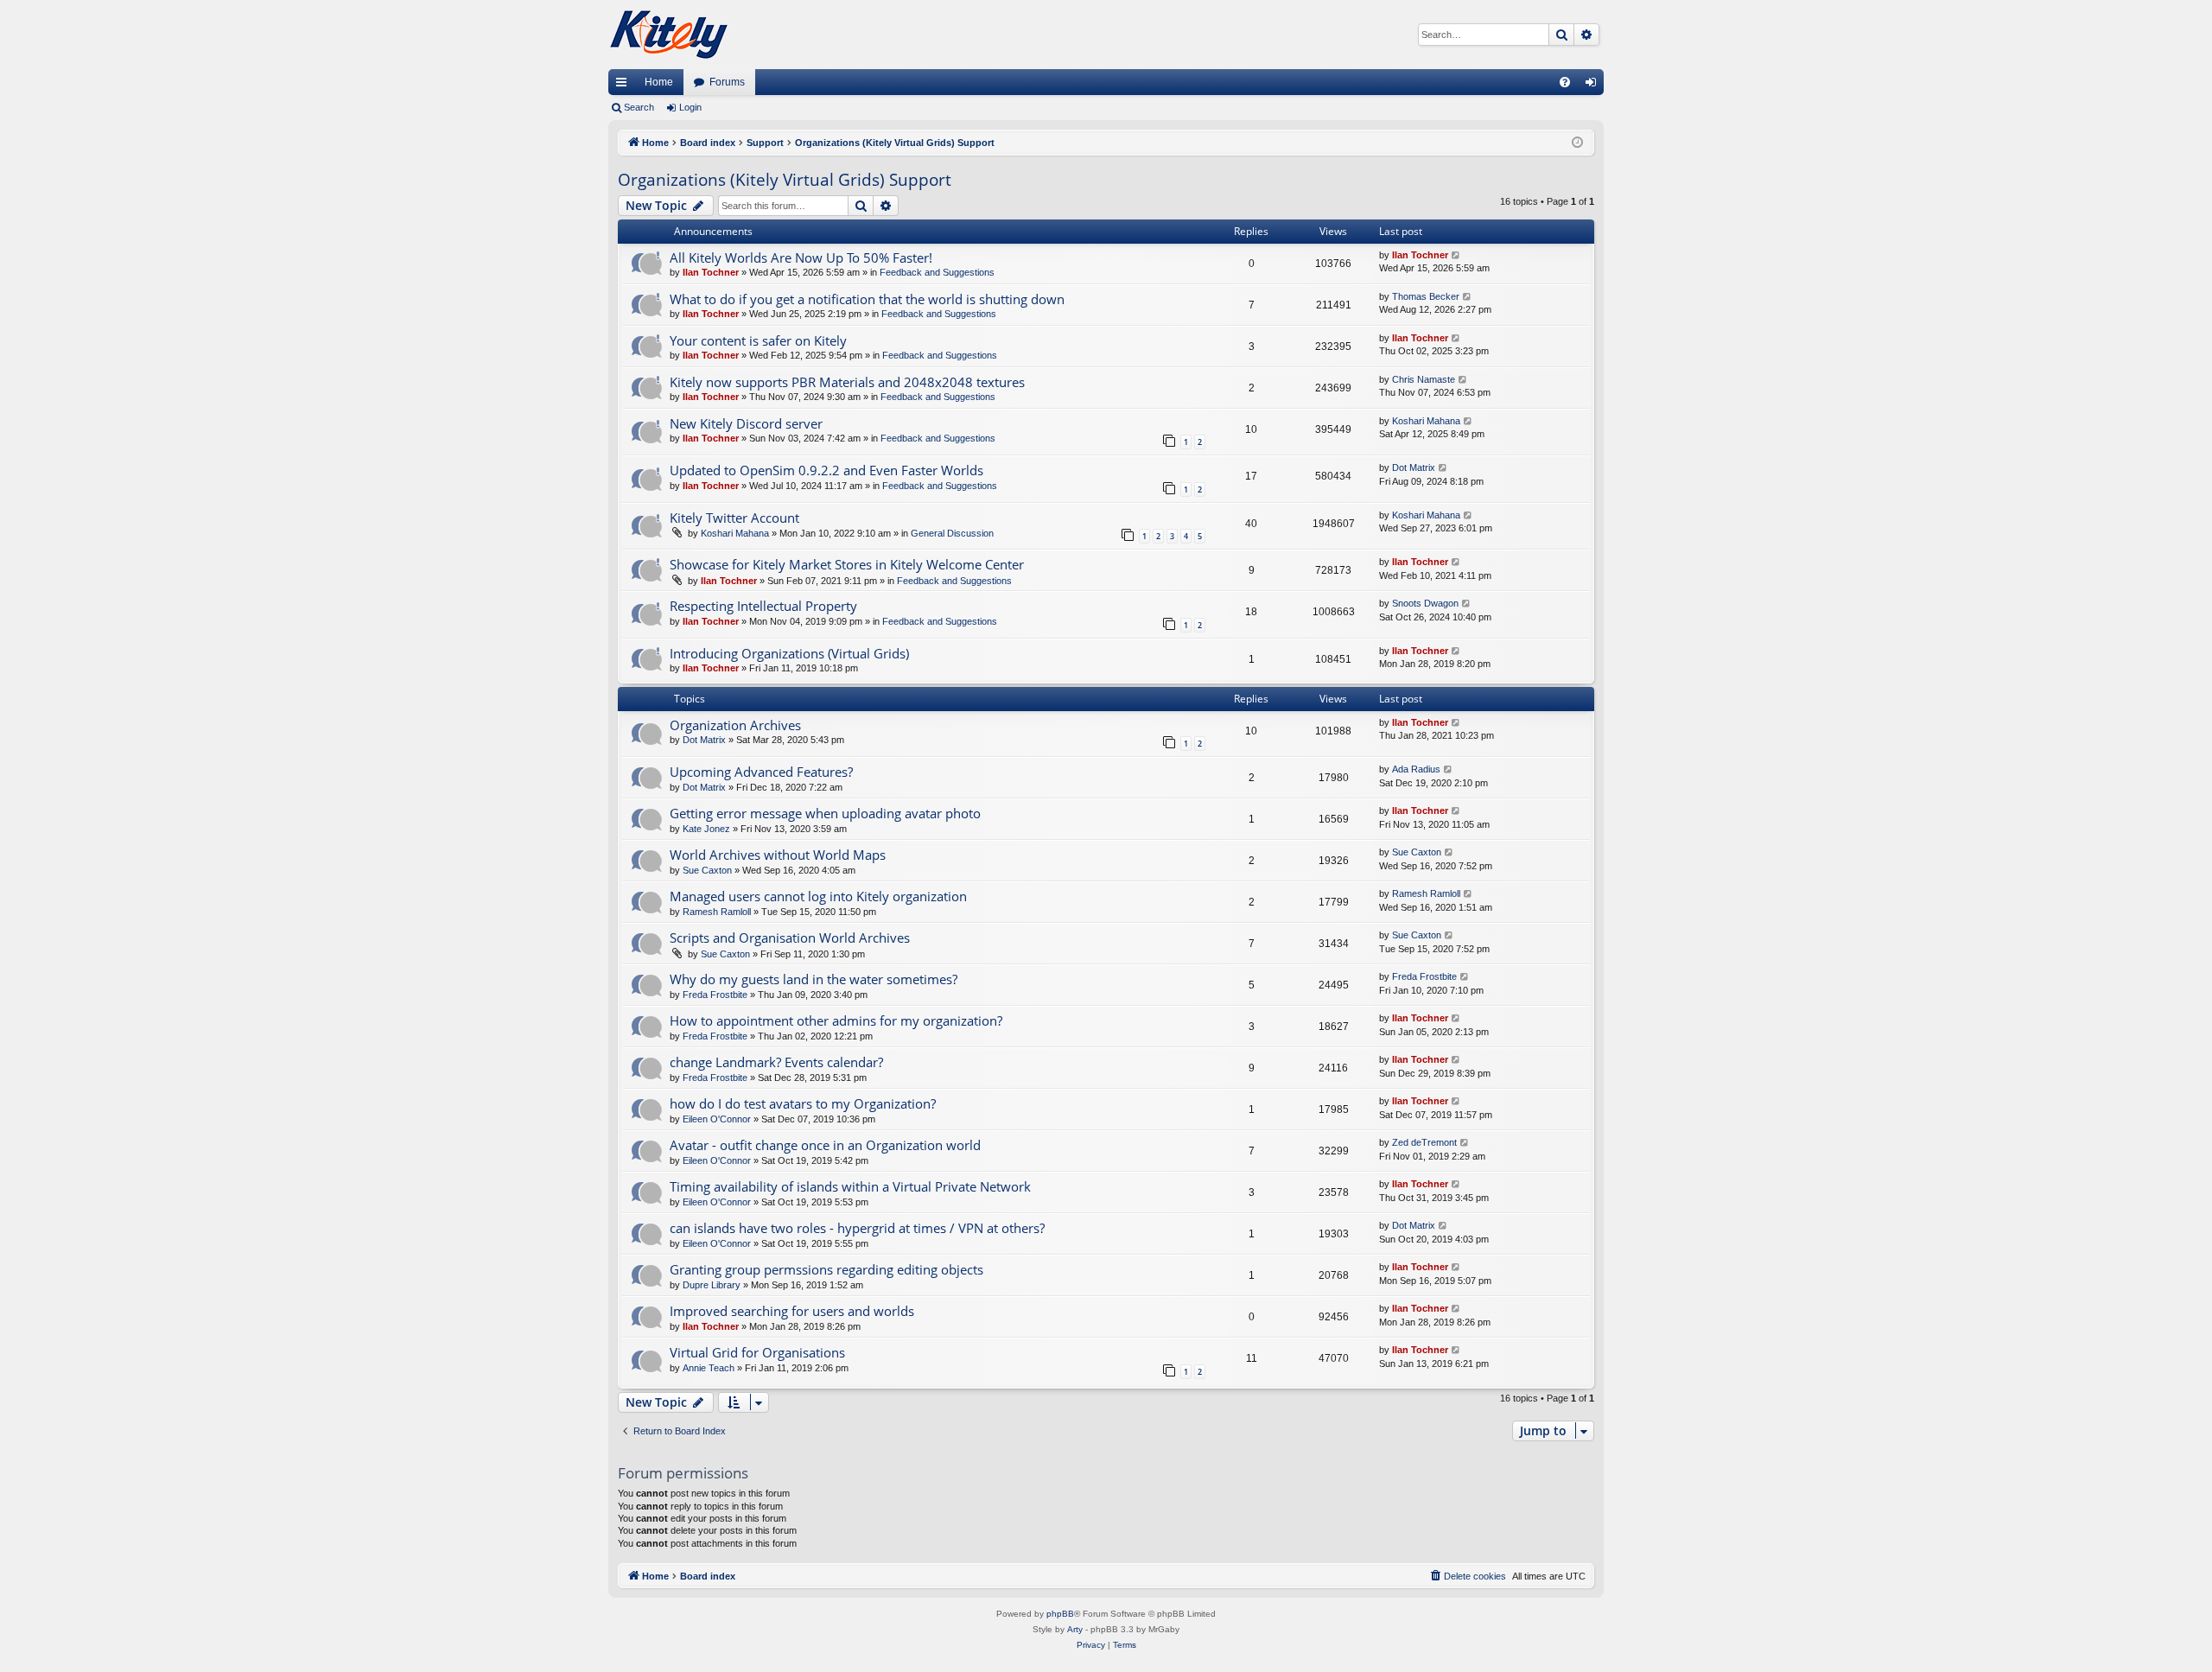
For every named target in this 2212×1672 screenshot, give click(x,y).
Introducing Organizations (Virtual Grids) (789, 653)
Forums (727, 82)
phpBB (1060, 1614)
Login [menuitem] (1594, 86)
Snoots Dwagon (1425, 603)
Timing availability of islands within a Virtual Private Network (850, 1186)
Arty (1075, 1629)
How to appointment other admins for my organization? (836, 1020)
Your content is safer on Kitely (758, 340)
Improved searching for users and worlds (792, 1311)
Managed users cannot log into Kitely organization (818, 896)
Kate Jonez (706, 829)
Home (659, 82)
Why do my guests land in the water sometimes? (814, 979)
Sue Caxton (707, 870)
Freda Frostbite (715, 995)
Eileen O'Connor (717, 1119)
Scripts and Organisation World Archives (790, 938)
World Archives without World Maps (778, 855)
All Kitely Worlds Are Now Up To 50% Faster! (801, 257)
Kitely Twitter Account (734, 518)
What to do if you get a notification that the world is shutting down (867, 299)
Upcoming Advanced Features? (761, 772)
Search (639, 107)
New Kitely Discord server (746, 423)
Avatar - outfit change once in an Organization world (825, 1145)
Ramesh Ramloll (717, 912)
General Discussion (952, 533)
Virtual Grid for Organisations (757, 1352)
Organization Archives (735, 725)
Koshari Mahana (1426, 421)
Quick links (625, 86)
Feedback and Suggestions (937, 272)
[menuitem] (1565, 82)
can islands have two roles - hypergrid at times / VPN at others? (857, 1228)
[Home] (669, 35)
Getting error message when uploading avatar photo (825, 813)
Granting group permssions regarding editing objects (826, 1269)
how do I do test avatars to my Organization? (803, 1103)
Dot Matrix (1414, 467)
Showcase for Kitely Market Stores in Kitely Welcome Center (847, 564)
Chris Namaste (1424, 379)
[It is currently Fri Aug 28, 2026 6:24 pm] (1577, 143)
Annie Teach (709, 1368)
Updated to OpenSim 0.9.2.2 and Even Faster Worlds (826, 470)
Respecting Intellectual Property (763, 606)
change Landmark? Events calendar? (776, 1062)
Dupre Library (712, 1285)
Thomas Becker (1426, 296)
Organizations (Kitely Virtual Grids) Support (785, 180)
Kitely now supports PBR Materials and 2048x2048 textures (847, 382)
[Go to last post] (1456, 255)
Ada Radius (1416, 769)
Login (690, 107)
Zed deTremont (1424, 1142)
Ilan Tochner (711, 272)
